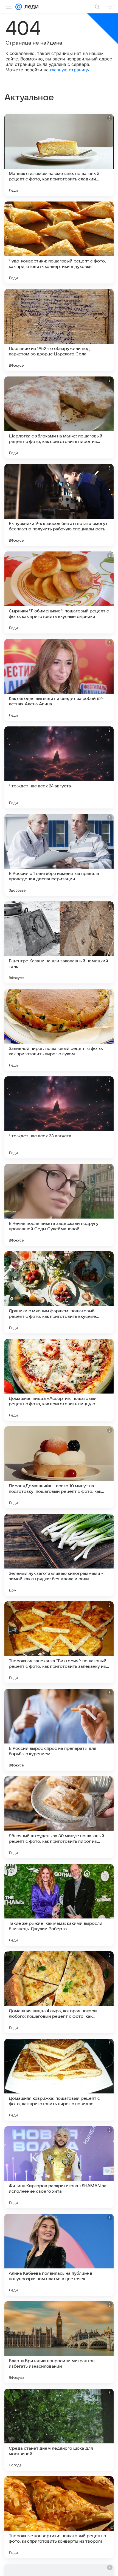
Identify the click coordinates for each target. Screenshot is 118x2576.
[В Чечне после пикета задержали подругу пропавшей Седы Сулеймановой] (59, 1205)
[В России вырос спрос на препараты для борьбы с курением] (59, 1730)
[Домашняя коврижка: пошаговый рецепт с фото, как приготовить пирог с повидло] (59, 2080)
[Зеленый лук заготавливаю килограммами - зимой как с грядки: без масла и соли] (59, 1555)
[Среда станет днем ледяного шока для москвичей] (59, 2430)
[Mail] (19, 7)
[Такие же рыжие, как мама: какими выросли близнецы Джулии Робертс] (59, 1905)
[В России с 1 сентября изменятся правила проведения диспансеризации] (59, 855)
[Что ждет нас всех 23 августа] (59, 1117)
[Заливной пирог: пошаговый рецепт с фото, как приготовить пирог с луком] (59, 1030)
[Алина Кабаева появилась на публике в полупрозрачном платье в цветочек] (59, 2255)
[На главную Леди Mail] (30, 7)
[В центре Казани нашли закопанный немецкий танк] (59, 942)
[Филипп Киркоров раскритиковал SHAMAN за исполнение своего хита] (59, 2167)
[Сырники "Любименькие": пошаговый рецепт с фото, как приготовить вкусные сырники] (59, 592)
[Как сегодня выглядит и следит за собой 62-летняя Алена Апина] (59, 680)
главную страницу (70, 70)
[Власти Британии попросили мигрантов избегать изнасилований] (59, 2342)
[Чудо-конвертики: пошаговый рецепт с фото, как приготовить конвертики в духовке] (59, 243)
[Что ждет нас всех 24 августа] (59, 767)
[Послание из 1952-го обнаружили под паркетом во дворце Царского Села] (59, 330)
